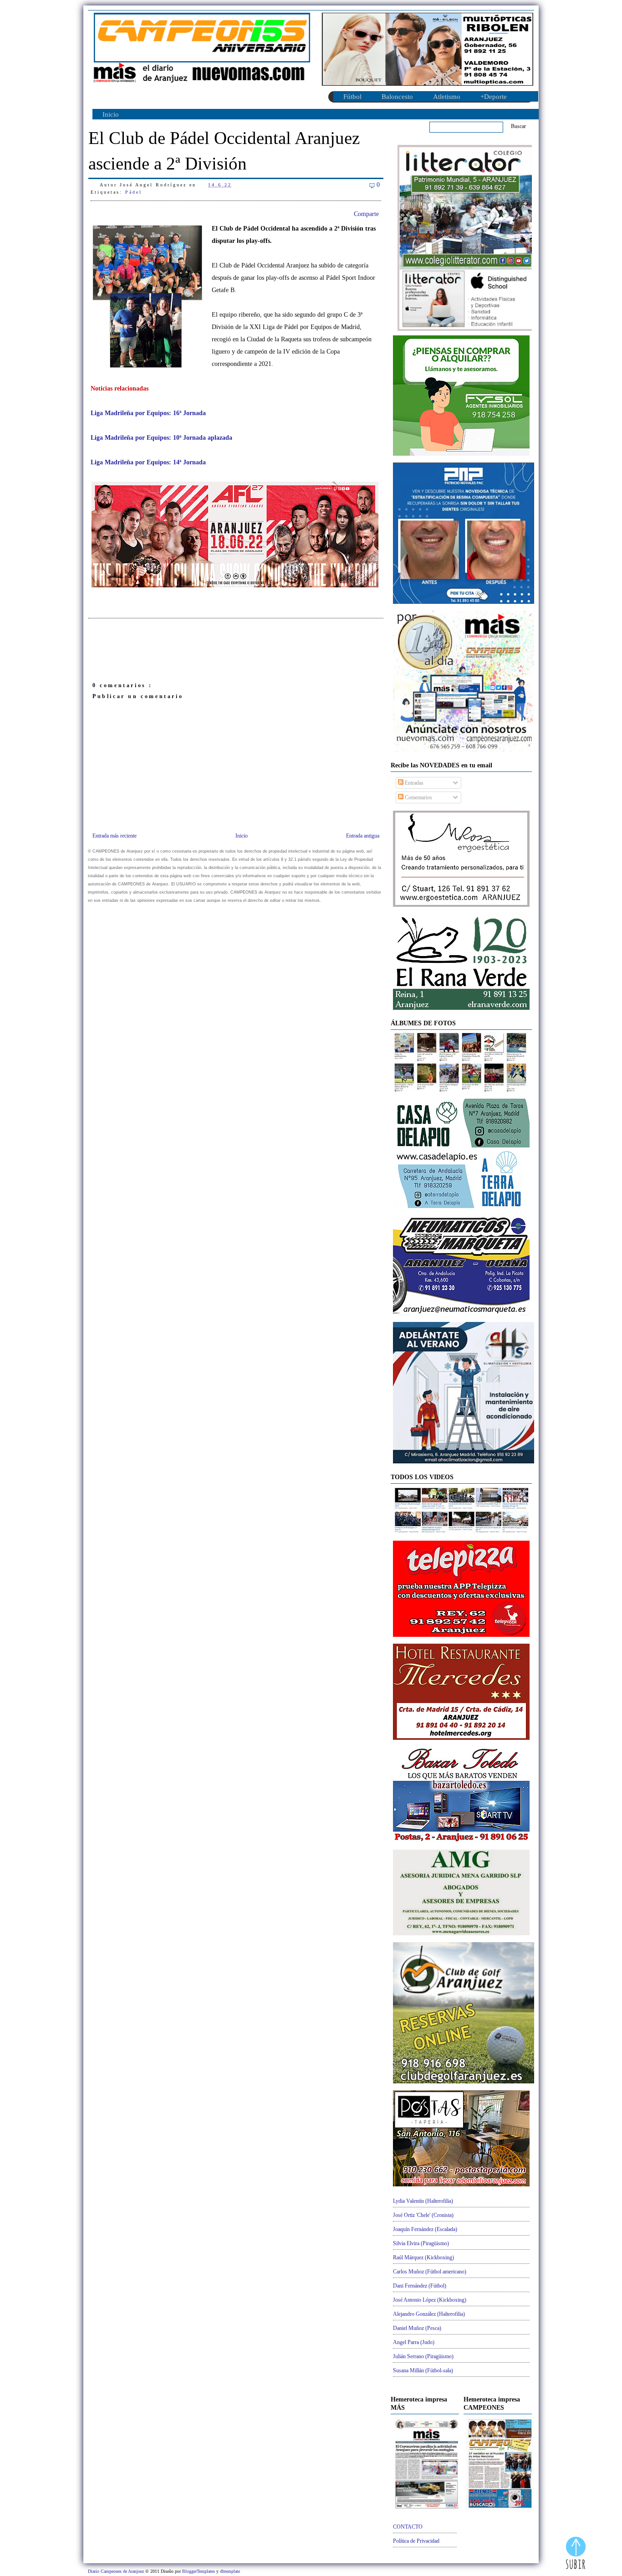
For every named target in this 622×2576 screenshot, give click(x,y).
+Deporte (494, 97)
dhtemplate (230, 2571)
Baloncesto (397, 97)
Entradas (413, 783)
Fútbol (352, 97)
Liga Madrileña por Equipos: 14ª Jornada (148, 462)
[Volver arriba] (576, 2554)
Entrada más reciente (115, 836)
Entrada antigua (363, 836)
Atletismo (447, 97)
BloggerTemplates (199, 2571)
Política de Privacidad (416, 2541)
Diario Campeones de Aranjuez (117, 2571)
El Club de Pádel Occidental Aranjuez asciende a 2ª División (224, 151)
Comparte (366, 214)
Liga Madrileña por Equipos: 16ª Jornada (148, 413)
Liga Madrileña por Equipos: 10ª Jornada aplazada (161, 438)
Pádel (134, 192)
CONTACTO (408, 2527)
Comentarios (418, 797)
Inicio (111, 114)
